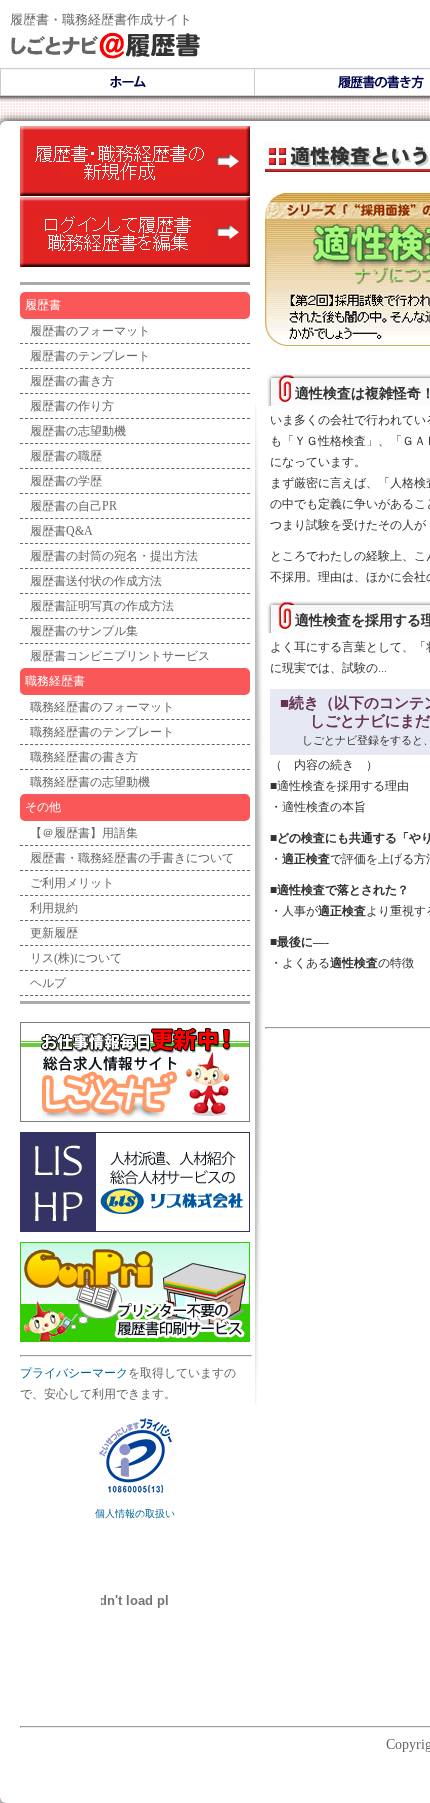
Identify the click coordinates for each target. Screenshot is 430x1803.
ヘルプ (48, 983)
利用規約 (54, 908)
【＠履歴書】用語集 (84, 833)
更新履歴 (54, 933)
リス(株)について (76, 958)
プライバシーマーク (74, 1373)
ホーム (127, 82)
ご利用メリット (72, 883)
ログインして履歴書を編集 (135, 232)
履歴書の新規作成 (135, 161)
